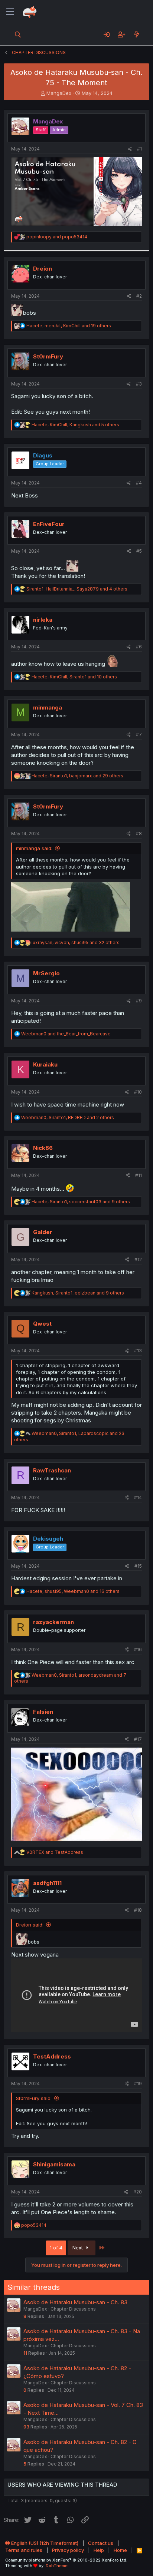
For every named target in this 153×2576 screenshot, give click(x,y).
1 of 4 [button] (56, 2248)
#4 (139, 483)
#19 (138, 2084)
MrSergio (46, 973)
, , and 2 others (68, 1117)
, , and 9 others (81, 1202)
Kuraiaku (45, 1064)
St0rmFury (48, 356)
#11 (139, 1175)
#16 (138, 1649)
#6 (139, 647)
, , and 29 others (77, 776)
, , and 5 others (75, 425)
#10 (138, 1092)
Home (120, 2550)
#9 (139, 1001)
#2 (139, 296)
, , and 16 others (73, 1591)
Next (78, 2248)
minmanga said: (34, 848)
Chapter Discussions (73, 2309)
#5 (139, 551)
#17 (138, 1739)
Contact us (101, 2543)
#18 (138, 1910)
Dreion (43, 269)
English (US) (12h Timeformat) (44, 2543)
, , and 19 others (69, 326)
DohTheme (57, 2566)
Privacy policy (68, 2550)
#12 (138, 1259)
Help (99, 2550)
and (57, 237)
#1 (139, 149)
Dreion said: (30, 1925)
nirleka (43, 620)
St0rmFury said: (34, 2098)
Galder (43, 1232)
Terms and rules (24, 2550)
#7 (139, 735)
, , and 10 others (74, 677)
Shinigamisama (54, 2164)
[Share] (130, 149)
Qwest (42, 1324)
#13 (138, 1351)
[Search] (18, 34)
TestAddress (52, 2056)
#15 (138, 1566)
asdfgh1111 (47, 1883)
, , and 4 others (77, 589)
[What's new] (136, 34)
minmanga (48, 707)
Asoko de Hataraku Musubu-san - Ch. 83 (75, 2302)
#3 (139, 384)
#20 (138, 2192)
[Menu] (10, 12)
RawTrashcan (52, 1470)
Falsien (43, 1712)
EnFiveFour (49, 524)
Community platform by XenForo (66, 2560)
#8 (139, 834)
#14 (138, 1497)
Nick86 (43, 1148)
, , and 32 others (76, 943)
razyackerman (53, 1622)
